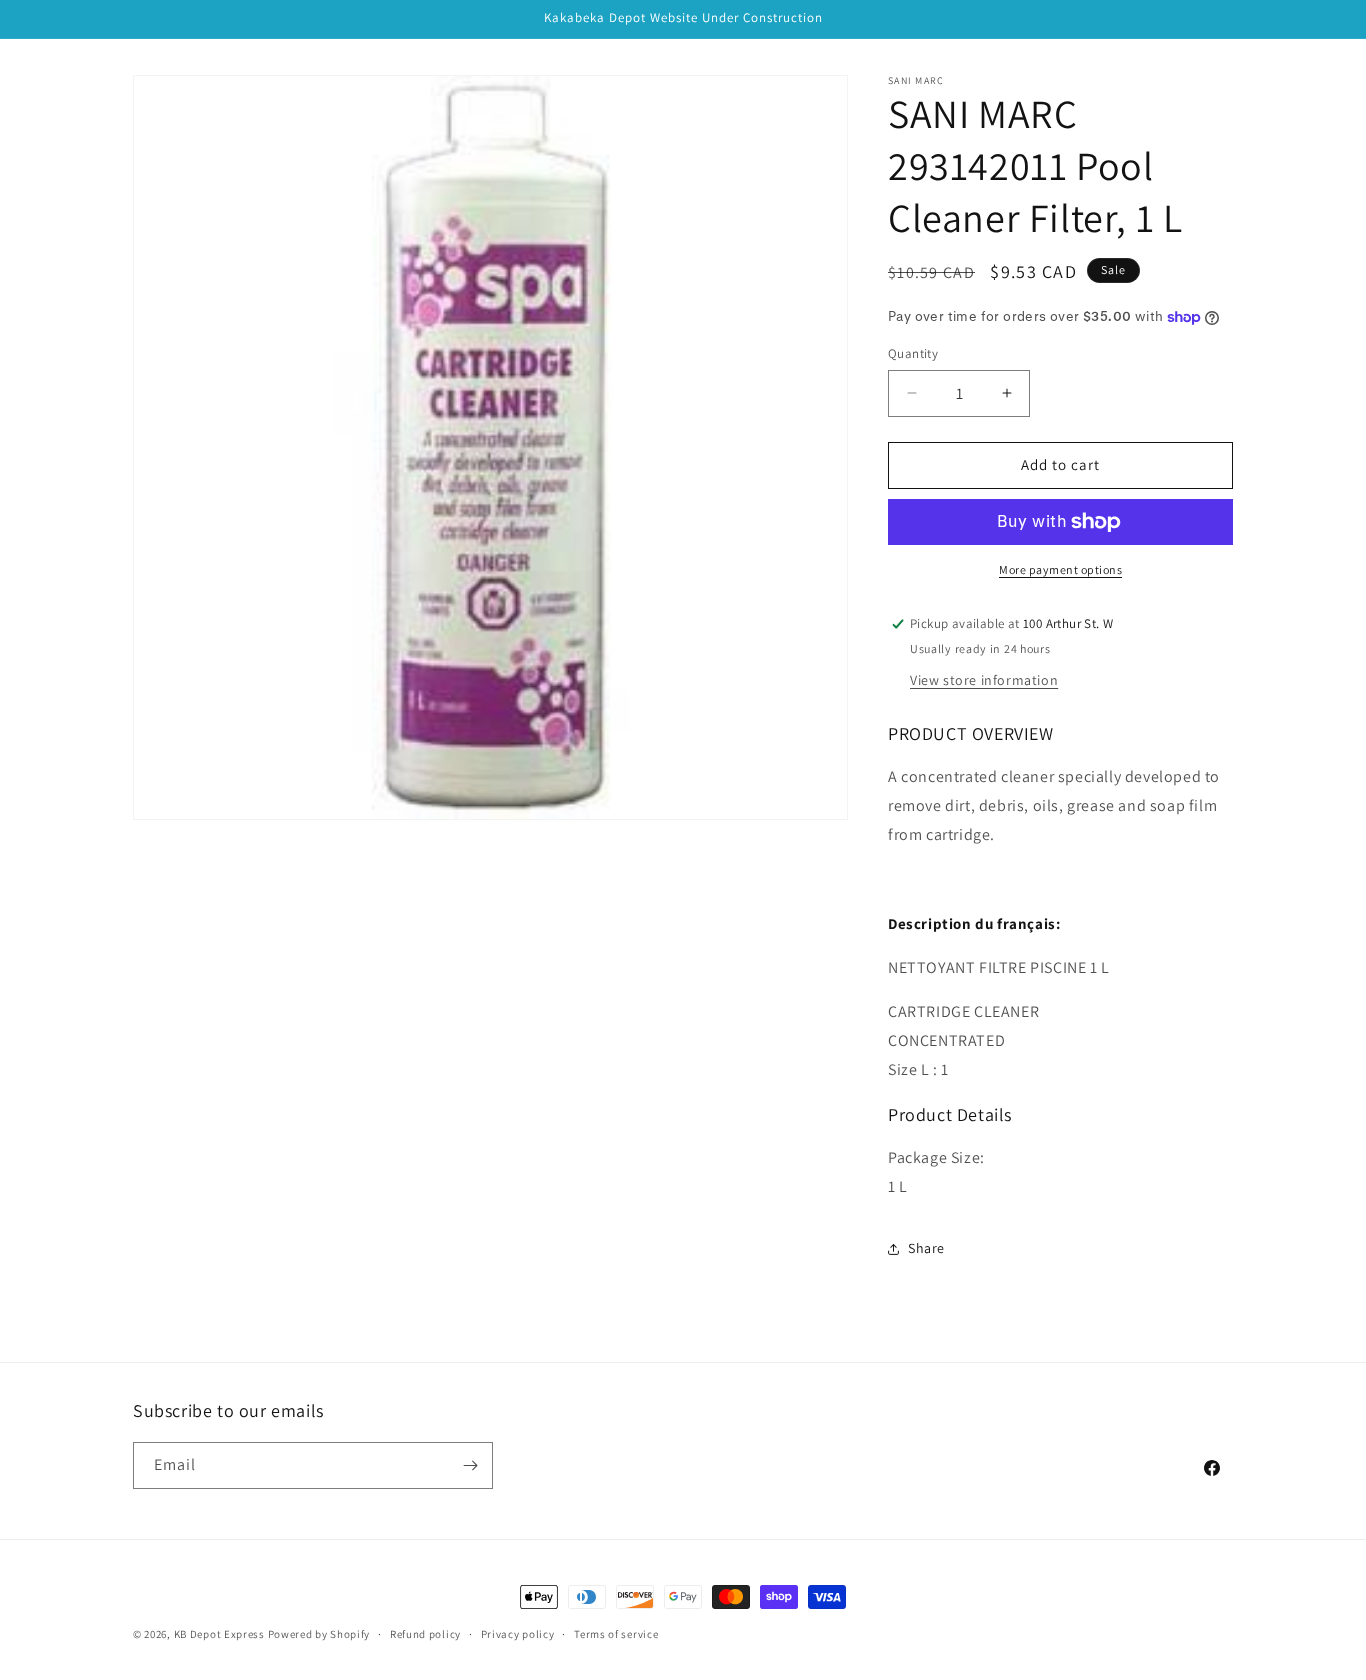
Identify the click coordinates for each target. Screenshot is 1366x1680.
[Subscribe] (470, 1465)
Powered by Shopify (319, 1634)
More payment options (1060, 569)
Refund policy (425, 1634)
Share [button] (926, 1248)
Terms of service (616, 1634)
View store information (984, 680)
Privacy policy (518, 1634)
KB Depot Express (219, 1634)
